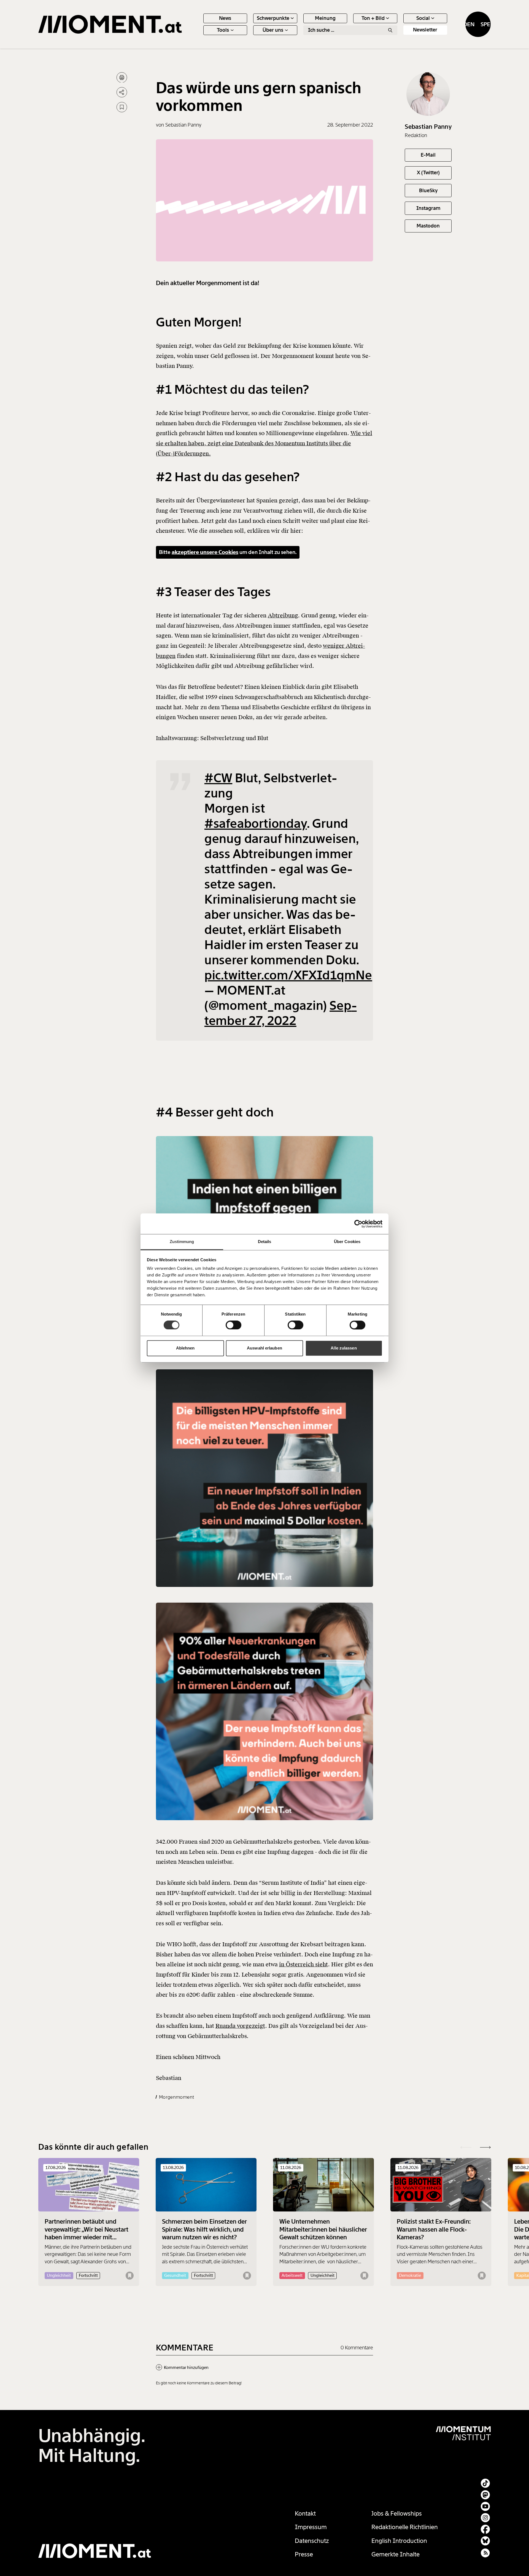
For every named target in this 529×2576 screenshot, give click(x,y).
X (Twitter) (428, 173)
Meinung (325, 18)
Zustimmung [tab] (182, 1242)
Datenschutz (312, 2541)
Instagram (428, 208)
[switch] (234, 1325)
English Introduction (399, 2541)
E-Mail (428, 155)
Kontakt (305, 2514)
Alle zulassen (344, 1348)
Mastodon (428, 226)
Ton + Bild (373, 18)
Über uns (273, 30)
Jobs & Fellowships (397, 2514)
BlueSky (428, 190)
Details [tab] (265, 1242)
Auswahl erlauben (264, 1348)
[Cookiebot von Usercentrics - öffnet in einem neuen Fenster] (358, 1224)
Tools (223, 30)
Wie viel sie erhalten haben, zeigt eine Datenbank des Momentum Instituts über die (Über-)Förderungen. (264, 444)
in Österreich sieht (303, 1964)
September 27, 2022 (281, 1013)
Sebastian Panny (428, 126)
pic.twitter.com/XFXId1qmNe (288, 975)
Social (423, 18)
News (225, 18)
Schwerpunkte (273, 18)
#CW (218, 778)
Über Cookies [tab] (347, 1242)
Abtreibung (283, 615)
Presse (304, 2554)
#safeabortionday (256, 824)
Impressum (311, 2527)
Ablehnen (185, 1348)
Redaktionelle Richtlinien (405, 2527)
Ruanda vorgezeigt (240, 2026)
